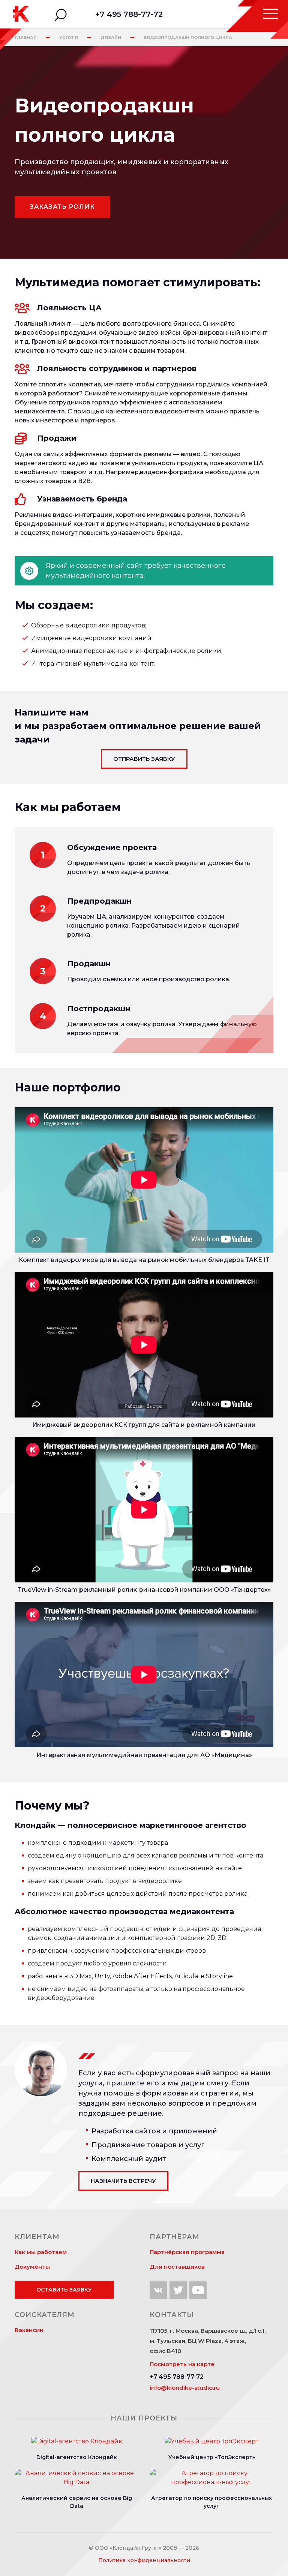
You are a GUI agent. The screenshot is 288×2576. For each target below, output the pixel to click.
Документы (32, 2267)
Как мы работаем (41, 2252)
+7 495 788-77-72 (129, 14)
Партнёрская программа (187, 2252)
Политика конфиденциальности (144, 2560)
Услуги (69, 37)
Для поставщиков (177, 2267)
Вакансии (29, 2330)
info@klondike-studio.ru (185, 2388)
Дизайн (111, 37)
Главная (26, 37)
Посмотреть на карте (182, 2364)
